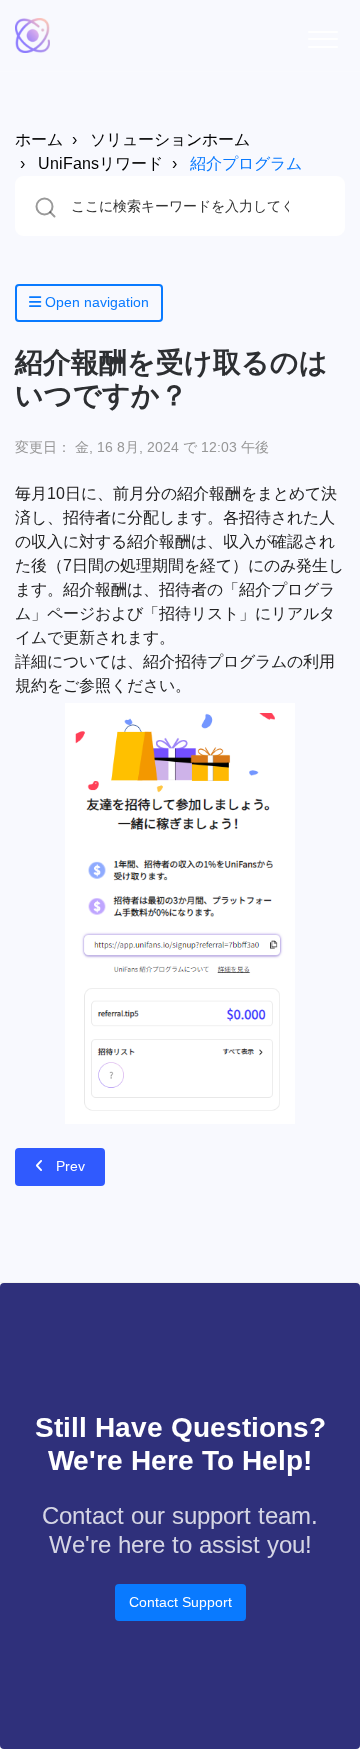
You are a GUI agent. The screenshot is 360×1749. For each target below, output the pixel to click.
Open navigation (95, 302)
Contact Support (180, 1602)
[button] (322, 35)
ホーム (39, 139)
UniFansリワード (100, 163)
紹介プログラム (246, 163)
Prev (70, 1166)
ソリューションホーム (170, 139)
